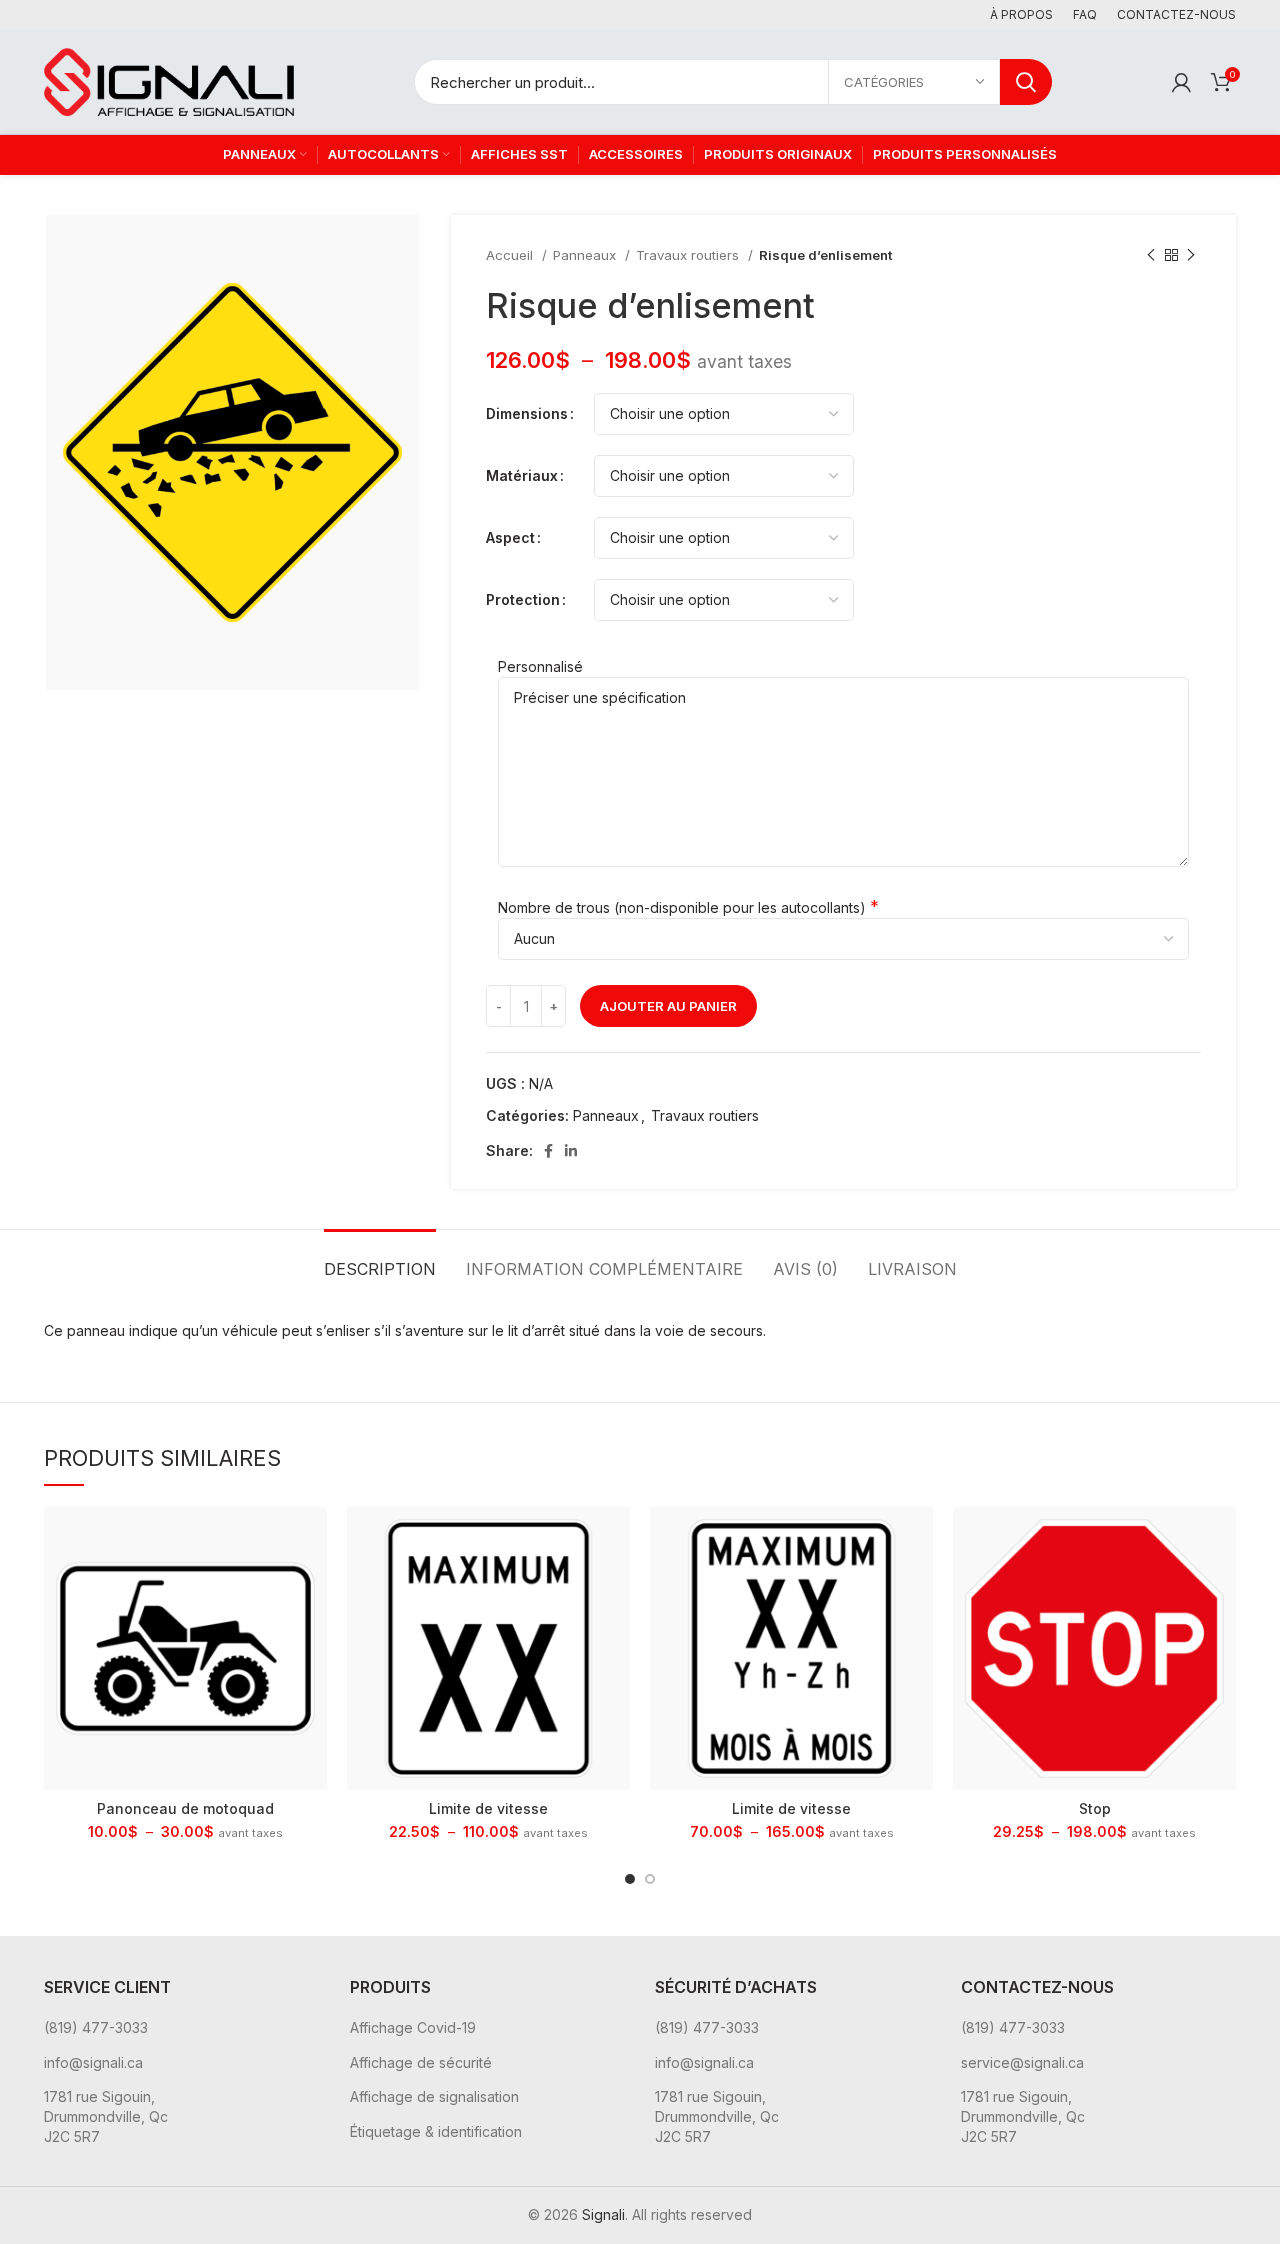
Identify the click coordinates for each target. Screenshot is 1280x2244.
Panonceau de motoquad (185, 1808)
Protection (523, 599)
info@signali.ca (93, 2062)
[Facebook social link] (548, 1151)
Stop (1095, 1808)
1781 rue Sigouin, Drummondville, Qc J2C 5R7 (106, 2116)
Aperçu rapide (312, 1584)
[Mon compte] (1181, 82)
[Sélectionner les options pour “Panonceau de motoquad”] (312, 1539)
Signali (603, 2214)
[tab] (380, 1259)
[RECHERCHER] (1026, 82)
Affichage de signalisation (434, 2096)
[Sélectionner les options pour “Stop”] (1221, 1539)
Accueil (511, 255)
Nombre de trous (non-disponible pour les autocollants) (682, 907)
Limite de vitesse (488, 1808)
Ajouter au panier (668, 1006)
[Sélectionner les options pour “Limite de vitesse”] (615, 1539)
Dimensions (527, 413)
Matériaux (522, 475)
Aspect (510, 537)
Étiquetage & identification (436, 2131)
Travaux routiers (689, 255)
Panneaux (586, 255)
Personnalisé (540, 666)
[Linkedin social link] (571, 1151)
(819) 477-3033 (96, 2027)
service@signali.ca (1022, 2062)
